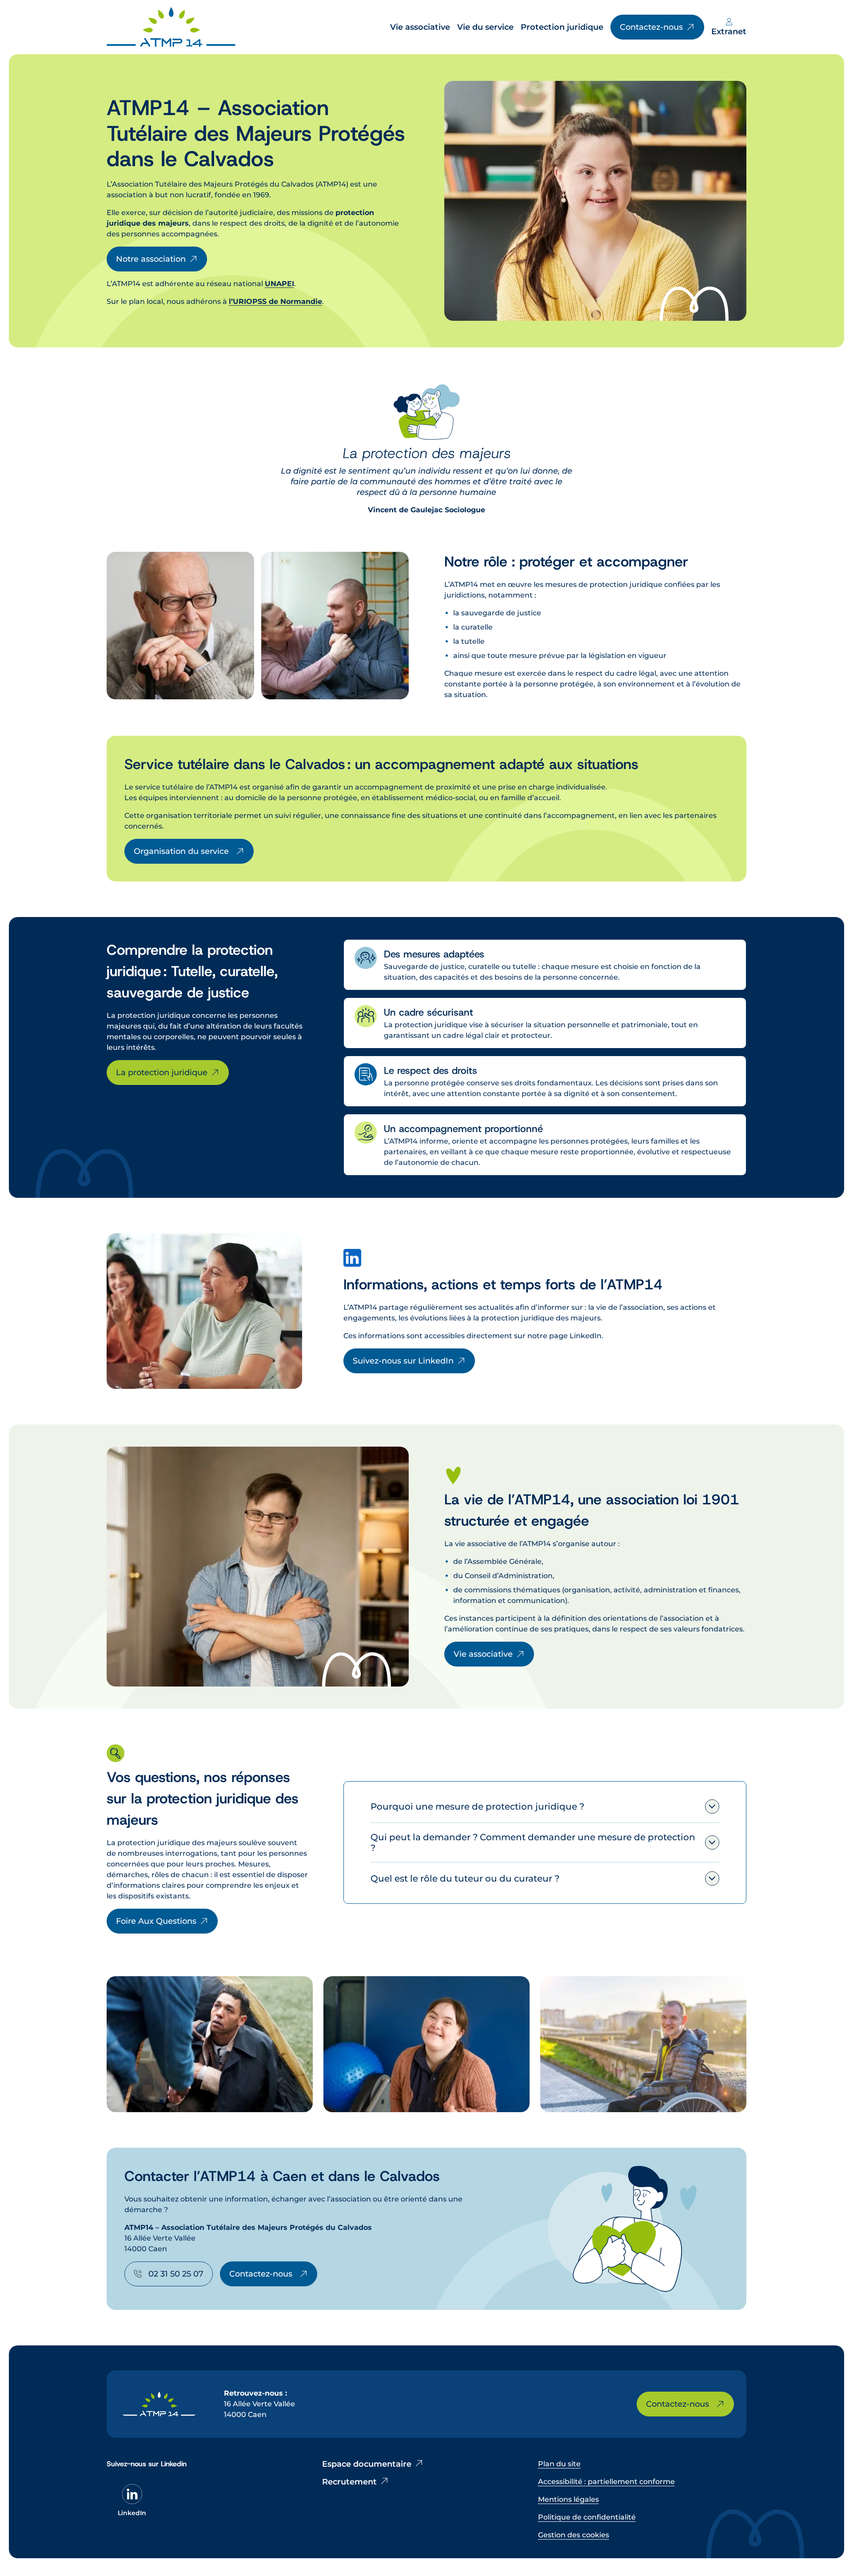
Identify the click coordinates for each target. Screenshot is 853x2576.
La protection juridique (162, 1073)
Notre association (151, 259)
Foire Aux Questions (156, 1921)
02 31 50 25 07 (176, 2274)
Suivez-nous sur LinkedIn (403, 1361)
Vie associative (483, 1654)
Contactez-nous (261, 2274)
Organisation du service (181, 851)
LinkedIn (132, 2513)
